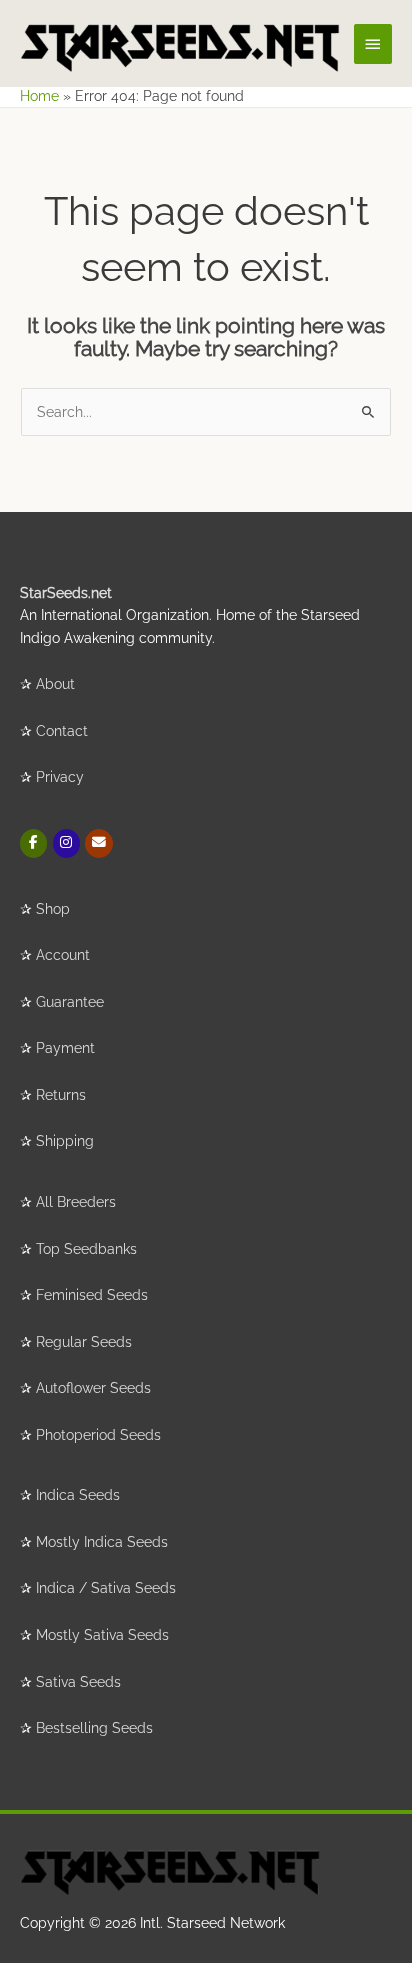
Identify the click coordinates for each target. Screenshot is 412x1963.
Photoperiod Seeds (98, 1435)
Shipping (65, 1141)
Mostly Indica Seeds (102, 1542)
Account (63, 955)
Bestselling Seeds (94, 1728)
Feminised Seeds (92, 1295)
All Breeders (76, 1202)
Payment (65, 1048)
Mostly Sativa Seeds (102, 1635)
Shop (53, 909)
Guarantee (70, 1002)
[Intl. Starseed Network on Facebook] (33, 843)
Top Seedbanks (86, 1249)
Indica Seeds (78, 1495)
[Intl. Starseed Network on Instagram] (66, 843)
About (55, 684)
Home (39, 96)
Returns (61, 1095)
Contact (62, 731)
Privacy (60, 777)
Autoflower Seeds (93, 1388)
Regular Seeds (84, 1342)
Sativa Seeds (78, 1682)
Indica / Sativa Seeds (106, 1588)
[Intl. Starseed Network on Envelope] (98, 843)
